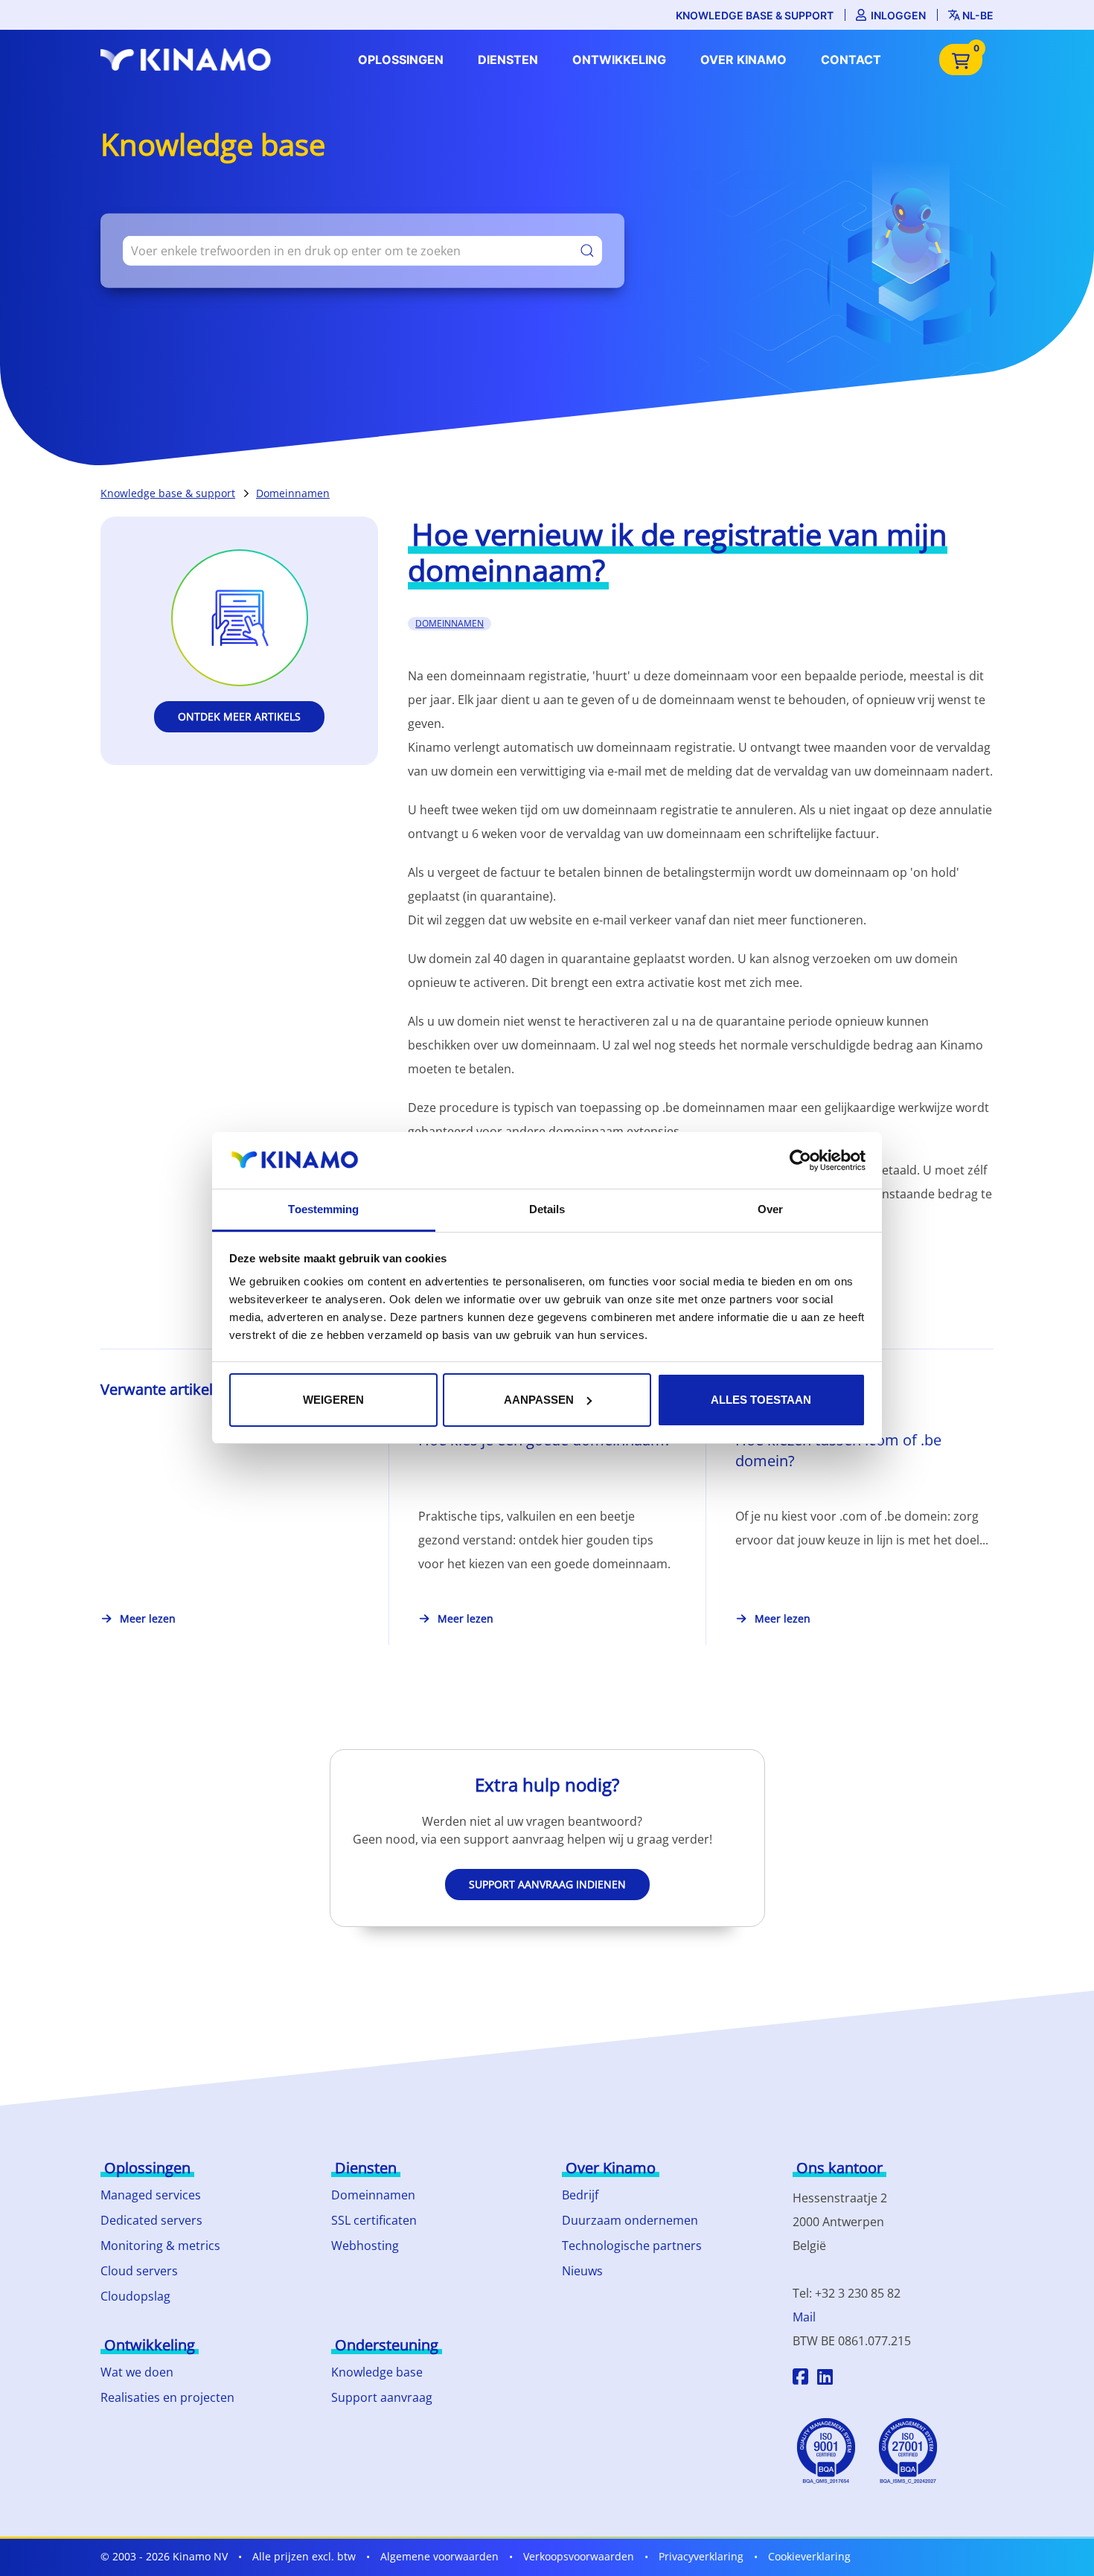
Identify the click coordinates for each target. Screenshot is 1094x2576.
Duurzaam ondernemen (630, 2220)
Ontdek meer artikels (239, 716)
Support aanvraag (382, 2397)
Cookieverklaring (809, 2556)
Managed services (151, 2195)
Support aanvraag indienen (547, 1884)
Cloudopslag (135, 2296)
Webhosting (365, 2246)
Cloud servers (139, 2271)
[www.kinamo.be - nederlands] (190, 60)
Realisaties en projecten (167, 2397)
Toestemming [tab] (323, 1209)
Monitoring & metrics (160, 2246)
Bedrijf (580, 2195)
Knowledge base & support (755, 15)
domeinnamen (450, 623)
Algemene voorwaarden (439, 2556)
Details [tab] (547, 1209)
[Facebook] (800, 2379)
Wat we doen (137, 2372)
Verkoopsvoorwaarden (579, 2556)
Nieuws (582, 2271)
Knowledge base (377, 2372)
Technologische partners (632, 2246)
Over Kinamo (743, 60)
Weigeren (333, 1400)
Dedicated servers (151, 2220)
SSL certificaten (374, 2220)
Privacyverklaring (701, 2556)
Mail (804, 2317)
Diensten (508, 60)
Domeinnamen (293, 493)
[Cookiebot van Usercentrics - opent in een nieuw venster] (800, 1160)
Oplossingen (401, 60)
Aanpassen (539, 1400)
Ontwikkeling (619, 60)
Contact (851, 60)
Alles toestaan (761, 1400)
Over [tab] (770, 1209)
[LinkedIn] (825, 2379)
